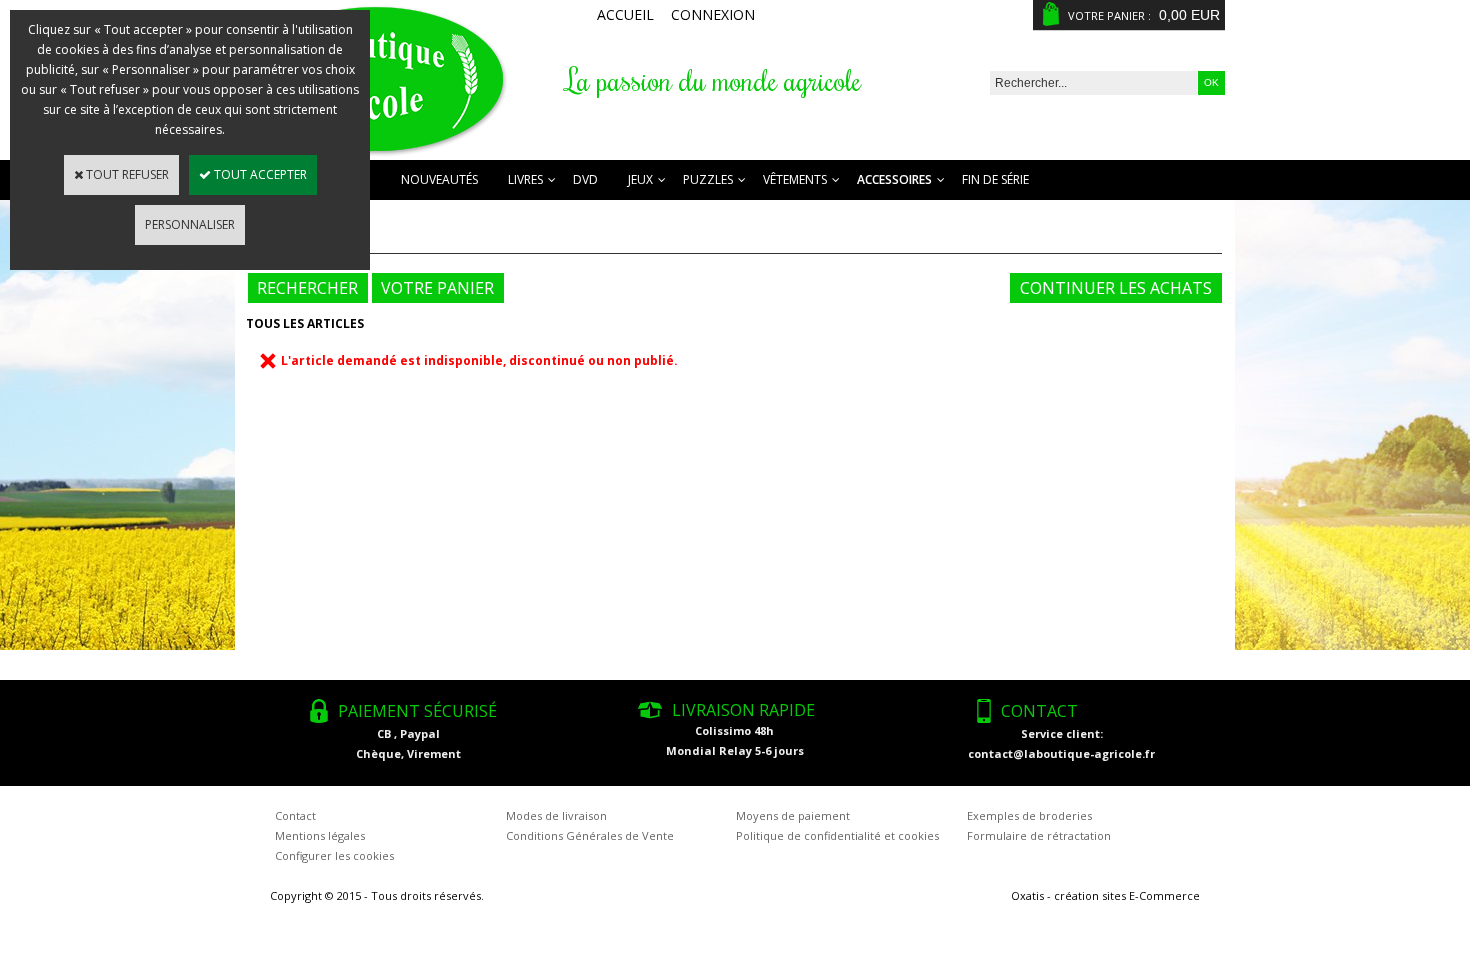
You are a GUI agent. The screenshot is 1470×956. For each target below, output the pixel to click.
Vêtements (795, 179)
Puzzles (708, 179)
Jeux (640, 179)
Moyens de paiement (793, 815)
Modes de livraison (556, 815)
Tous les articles (305, 323)
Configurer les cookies (334, 855)
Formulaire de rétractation (1039, 835)
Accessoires (894, 179)
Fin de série (995, 179)
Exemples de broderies (1029, 815)
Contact (295, 815)
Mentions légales (320, 835)
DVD (585, 179)
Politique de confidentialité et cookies (837, 835)
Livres (525, 179)
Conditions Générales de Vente (590, 835)
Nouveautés (439, 179)
